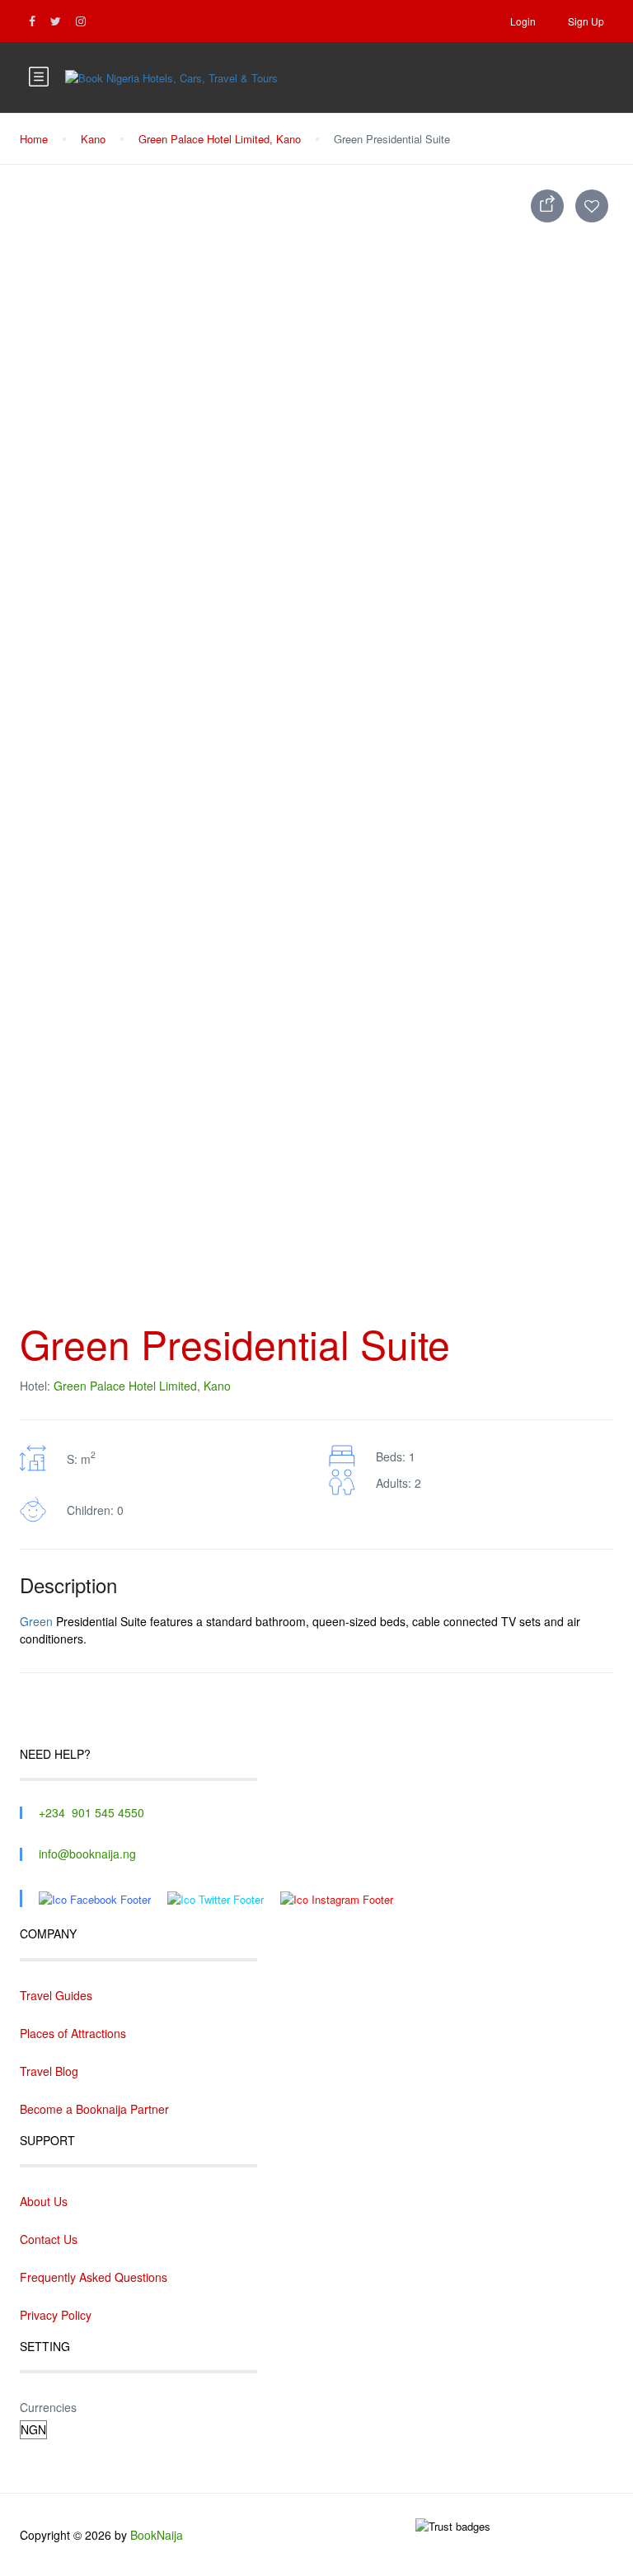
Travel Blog (49, 2071)
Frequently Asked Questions (94, 2277)
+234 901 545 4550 (91, 1812)
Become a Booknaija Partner (94, 2109)
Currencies (48, 2407)
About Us (44, 2201)
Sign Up (586, 21)
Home (34, 139)
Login (523, 21)
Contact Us (49, 2239)
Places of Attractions (73, 2033)
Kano (93, 139)
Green (36, 1621)
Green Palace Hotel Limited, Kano (220, 139)
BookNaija (157, 2535)
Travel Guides (56, 1995)
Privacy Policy (56, 2315)
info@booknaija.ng (87, 1854)
